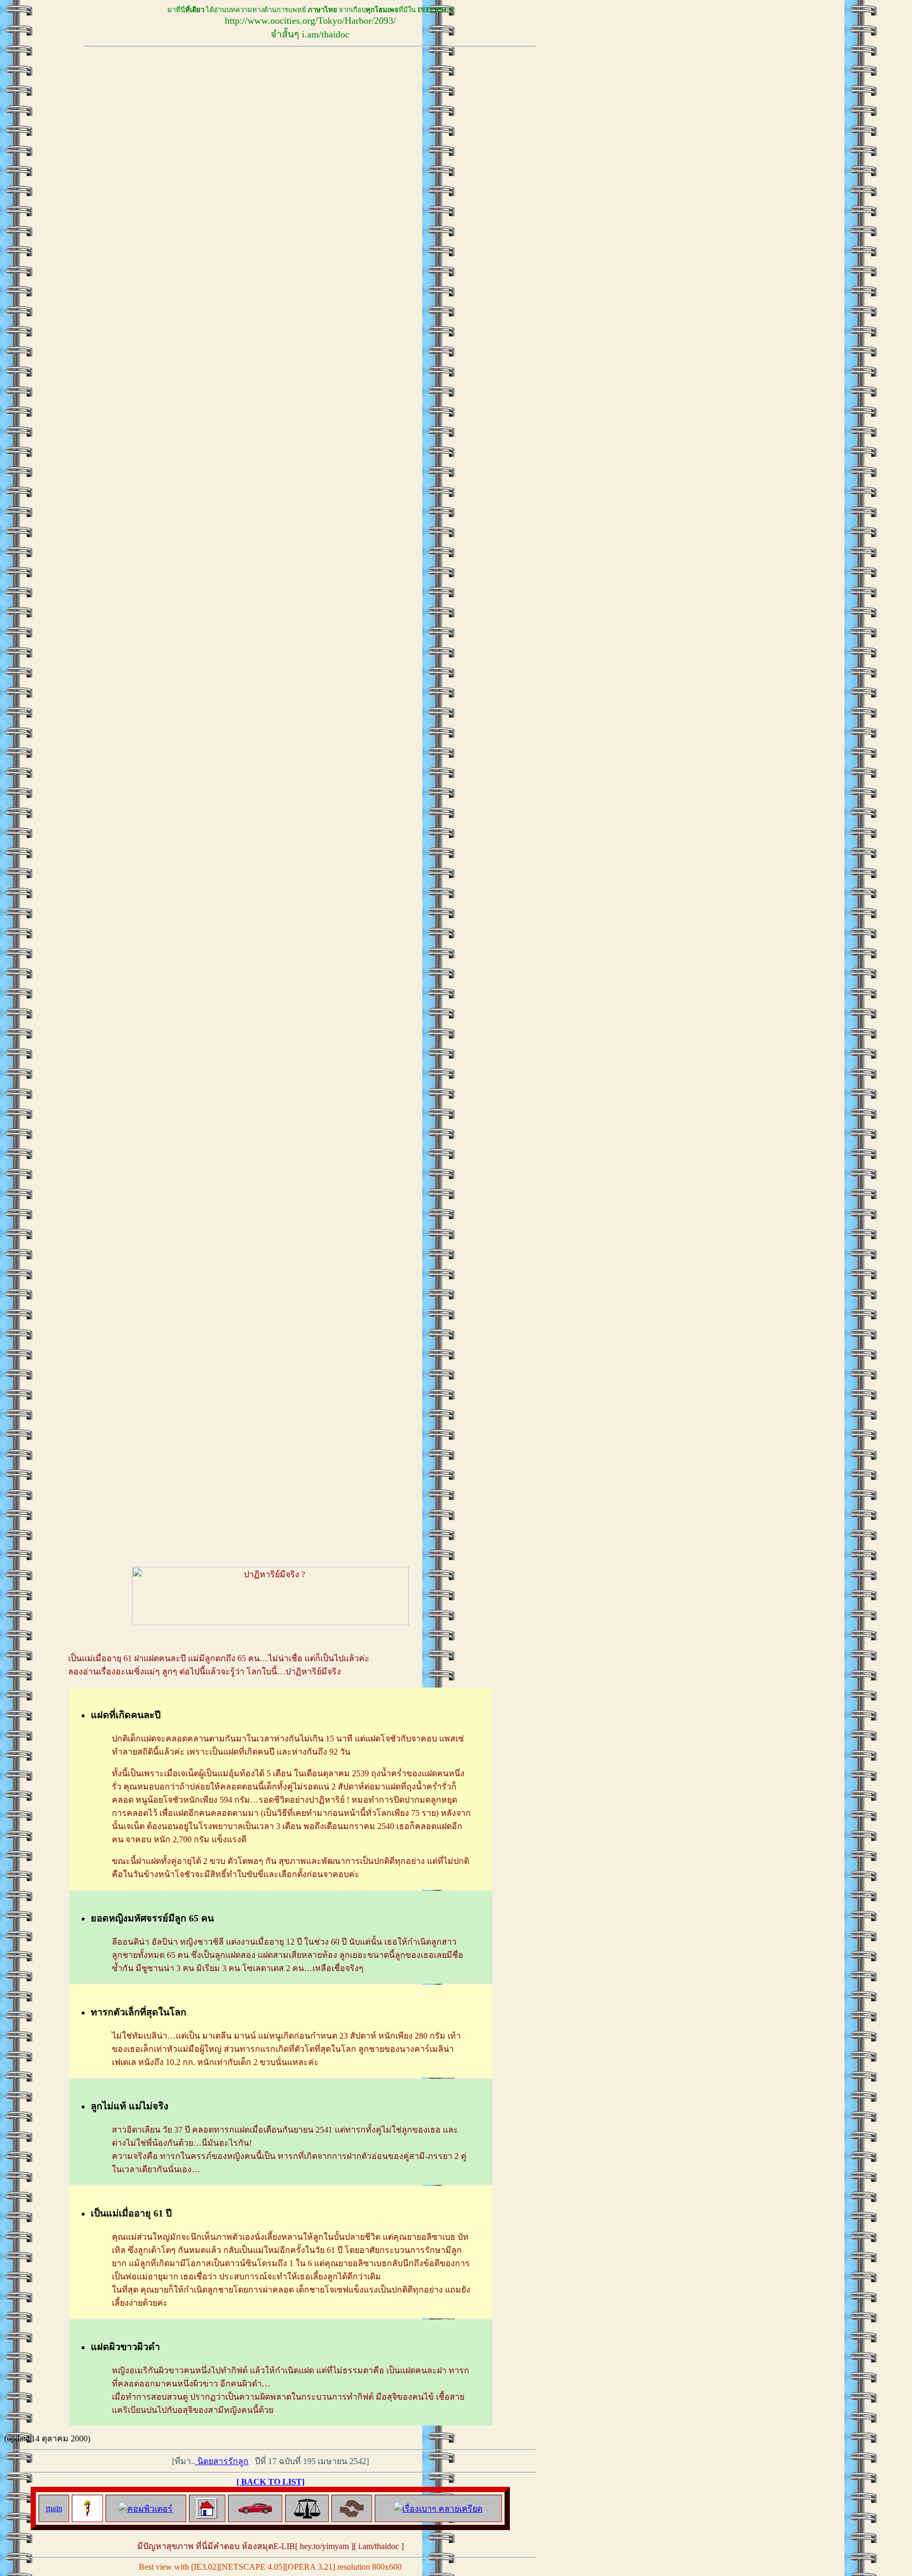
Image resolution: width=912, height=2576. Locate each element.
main (54, 2508)
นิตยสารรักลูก (222, 2461)
